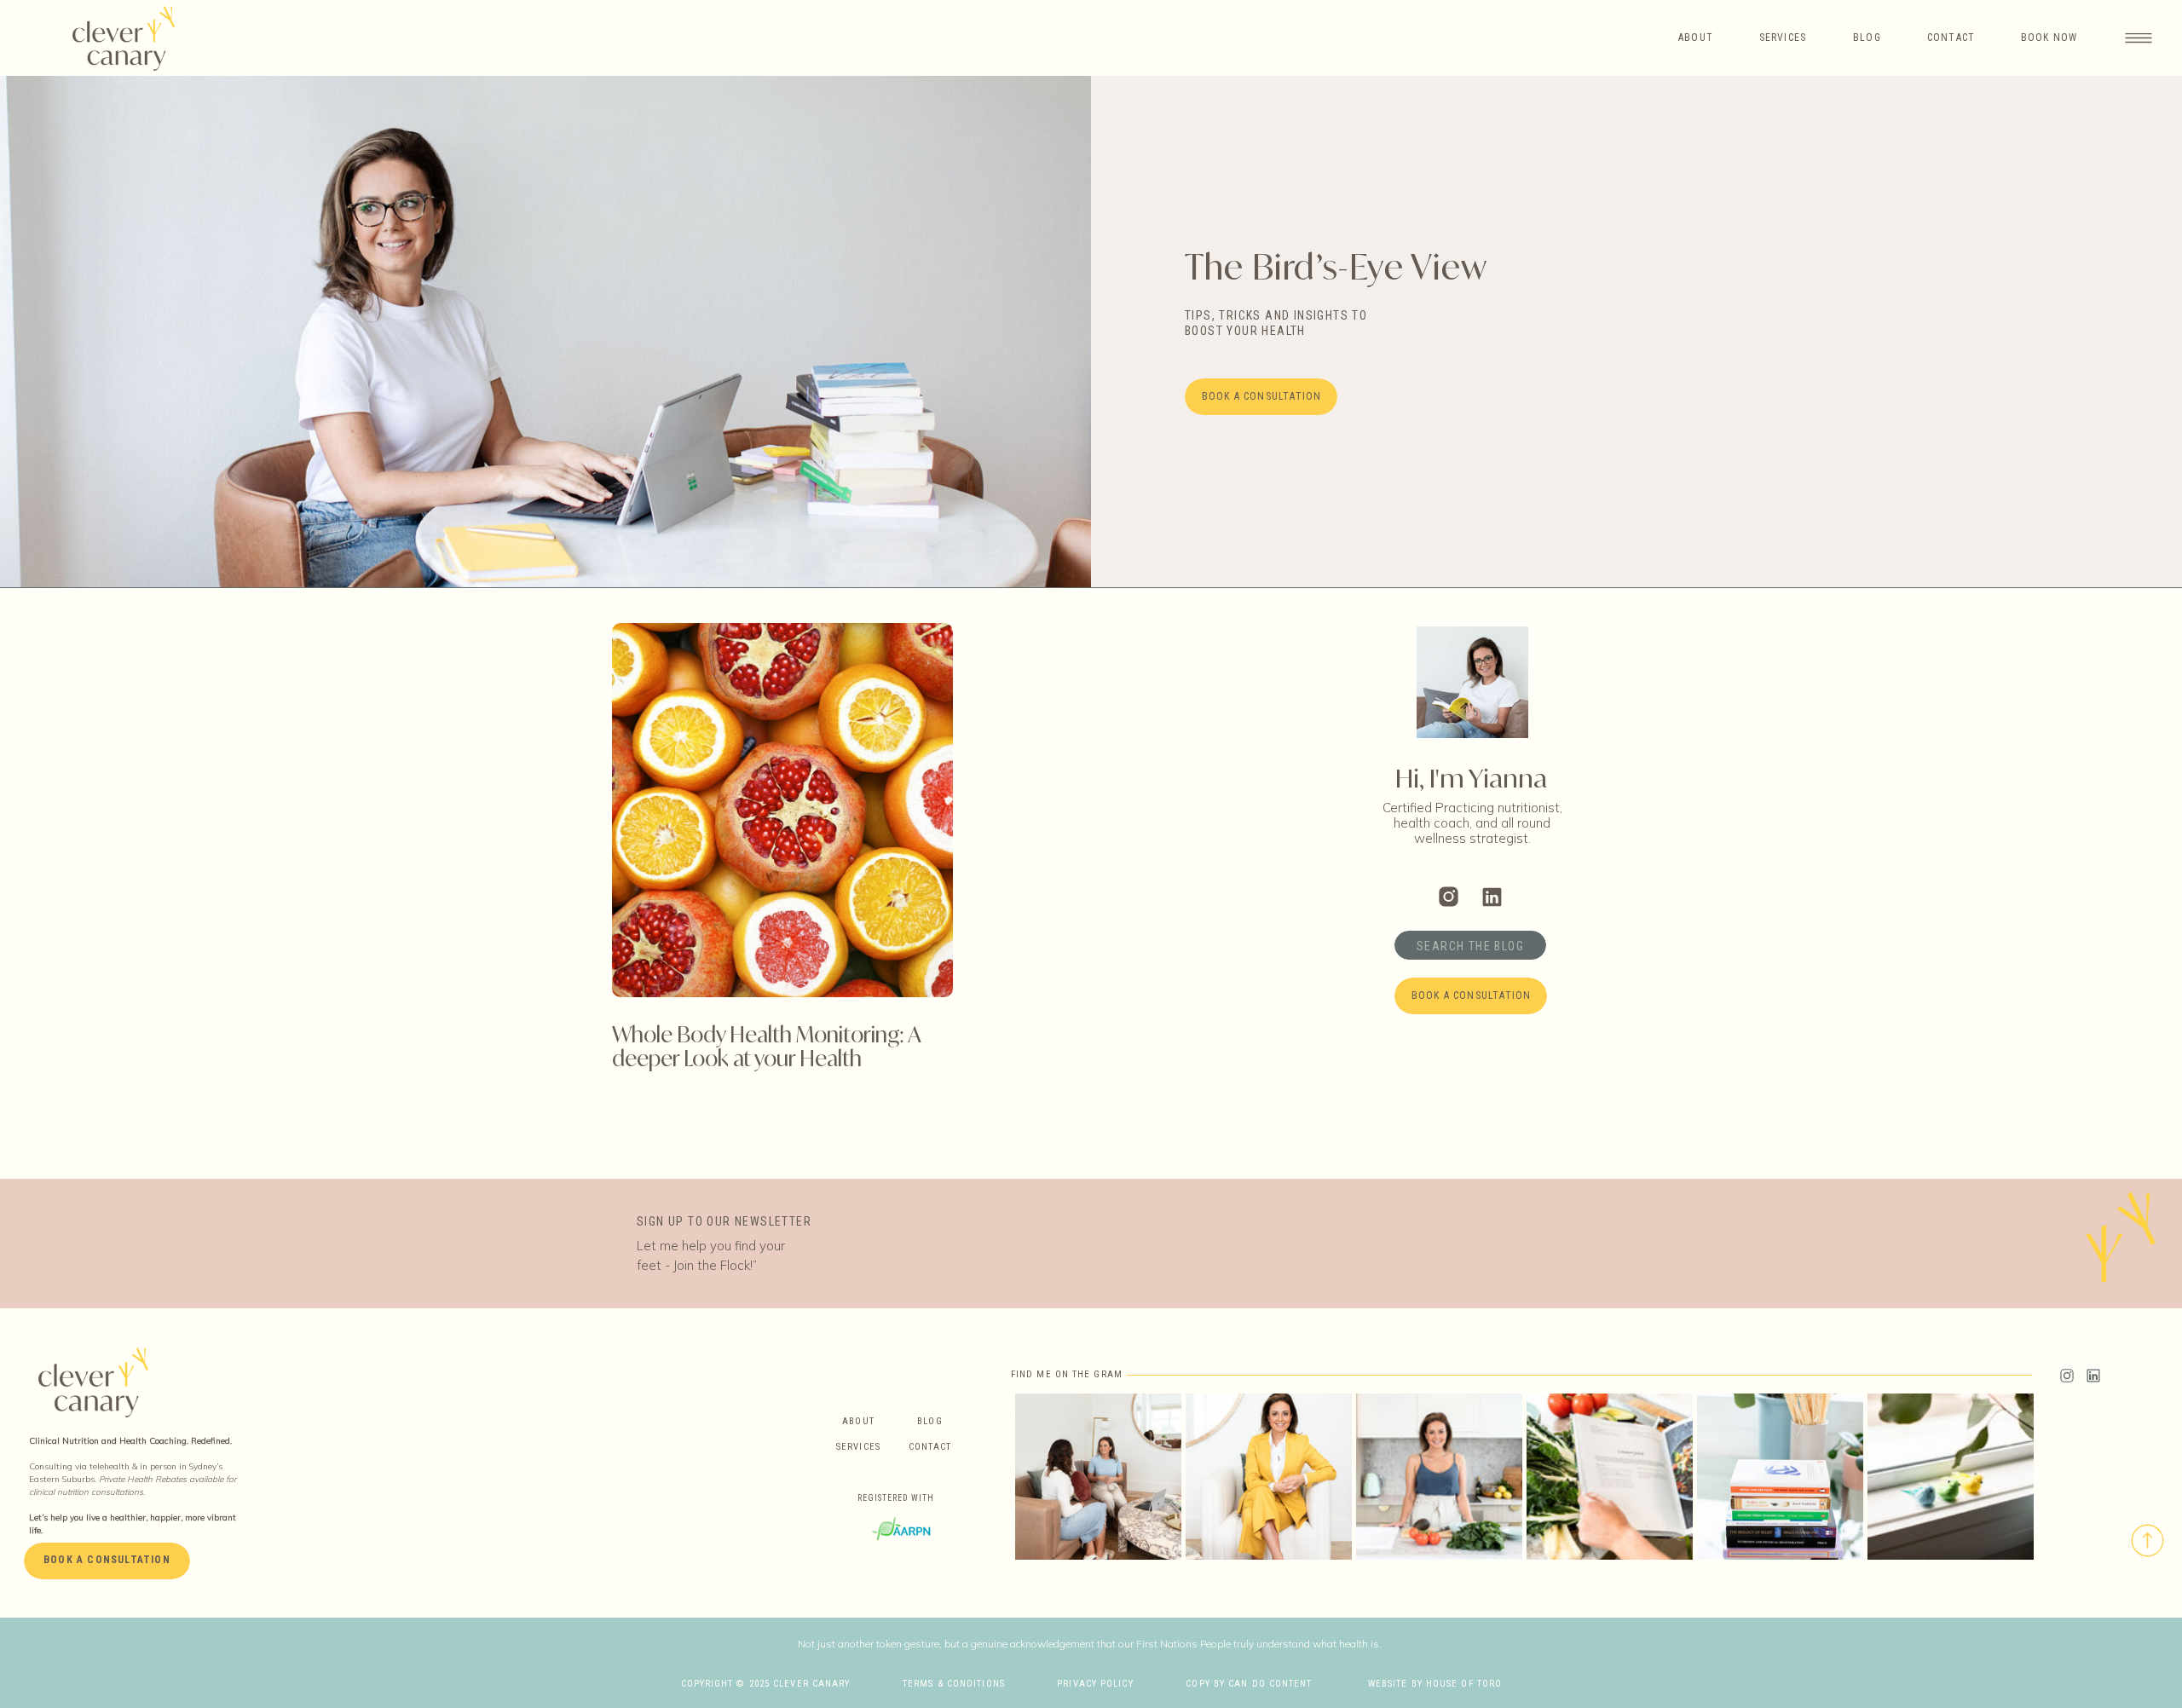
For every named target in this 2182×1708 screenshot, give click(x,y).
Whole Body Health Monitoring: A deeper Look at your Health (766, 1046)
